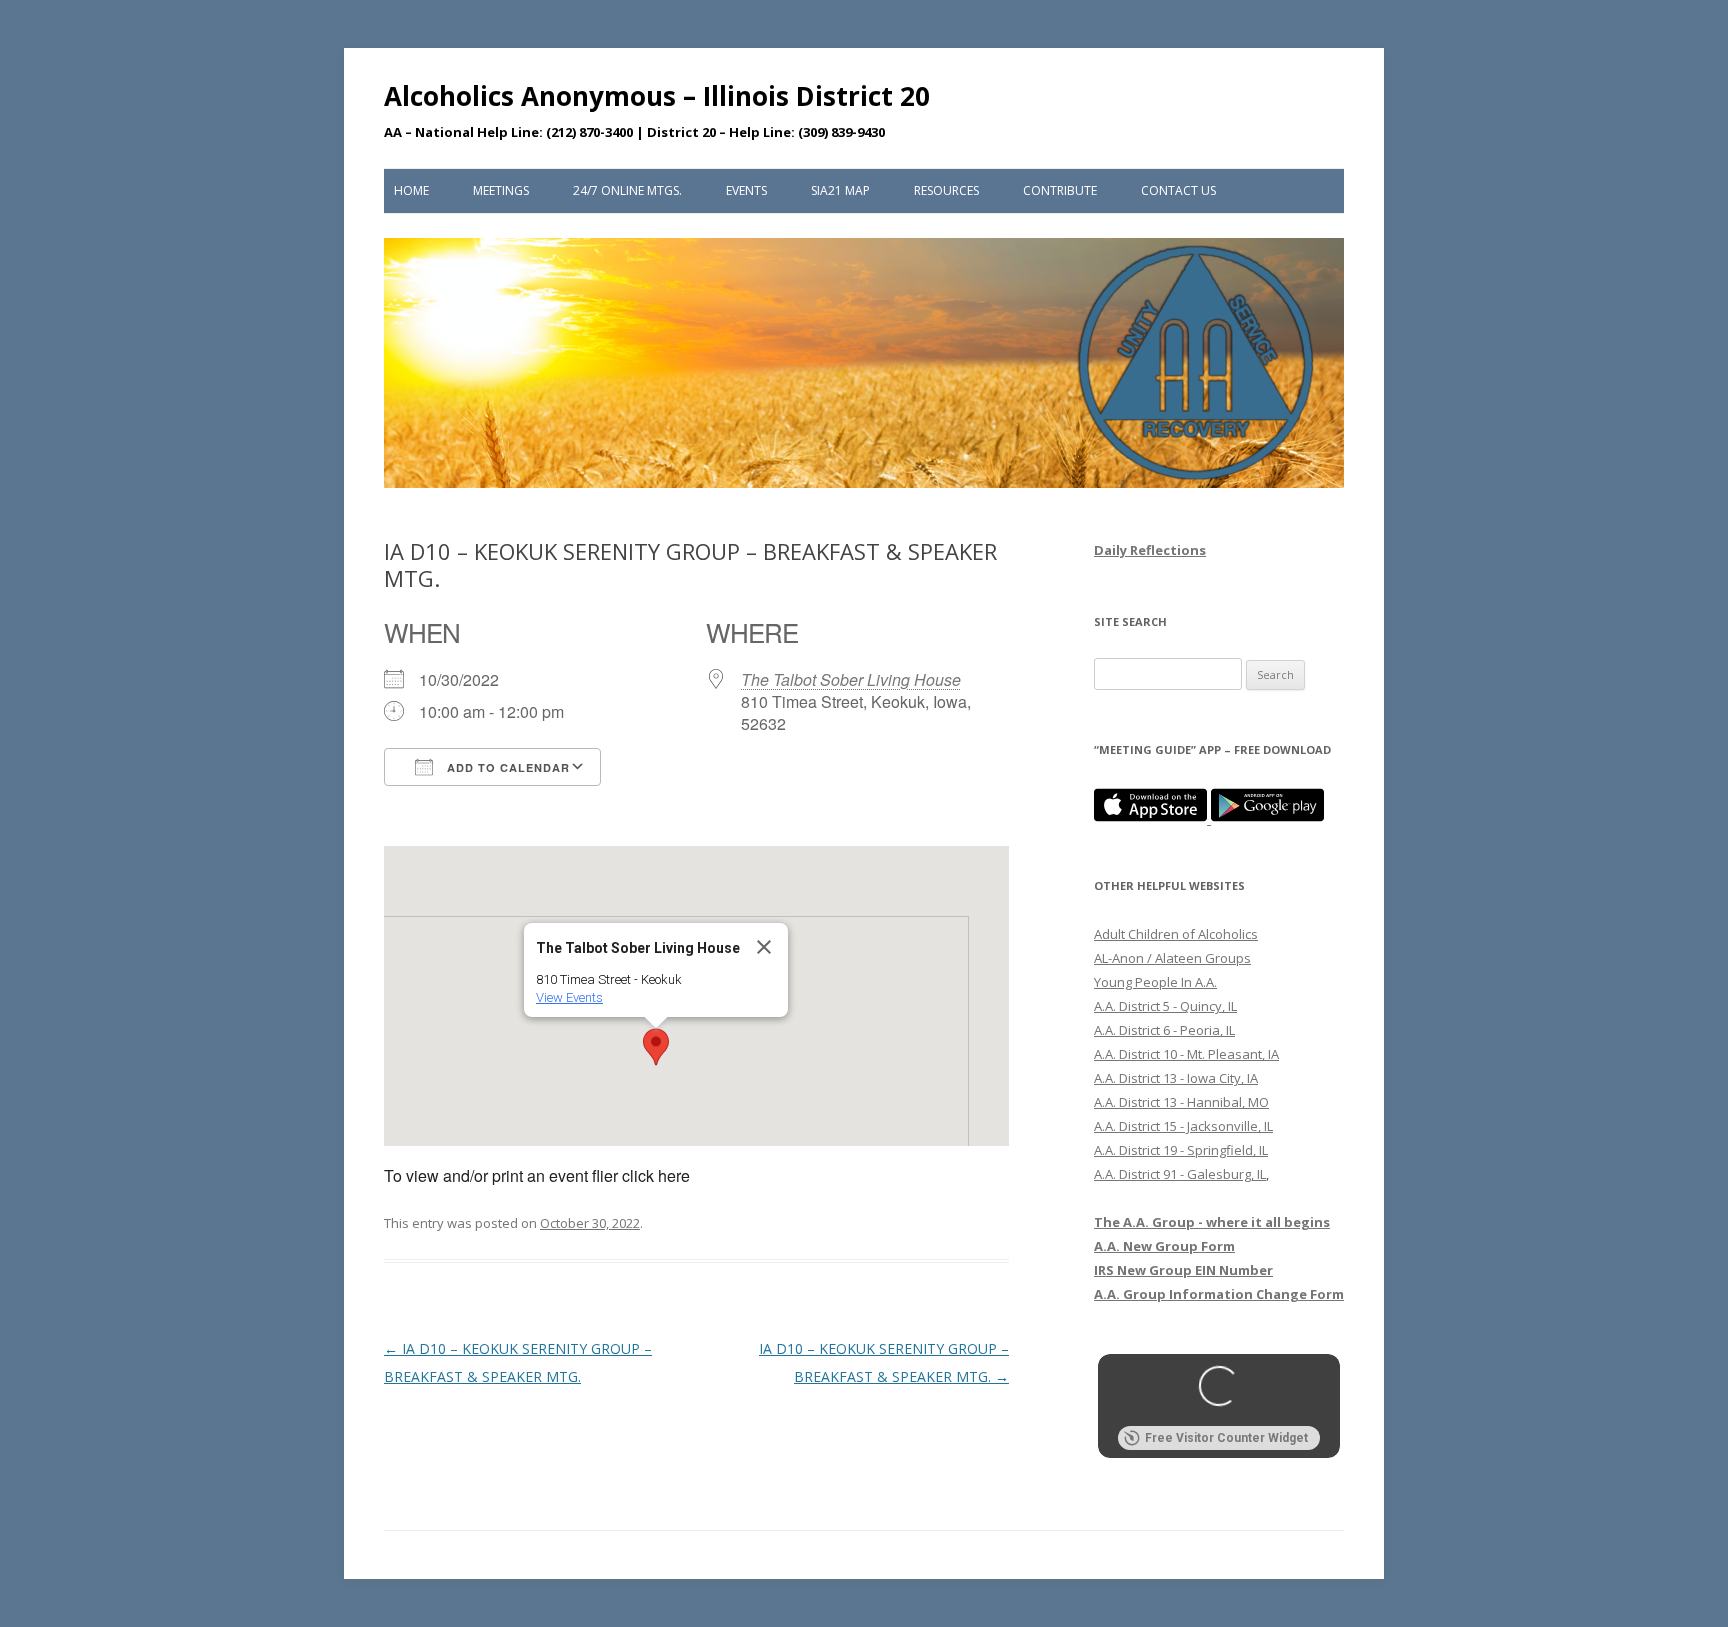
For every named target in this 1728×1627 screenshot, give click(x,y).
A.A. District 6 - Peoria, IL (1164, 1030)
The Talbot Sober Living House (851, 679)
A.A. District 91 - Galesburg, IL (1180, 1174)
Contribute (1060, 190)
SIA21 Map (840, 190)
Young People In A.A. (1155, 982)
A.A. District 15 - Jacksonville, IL (1183, 1126)
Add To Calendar (506, 767)
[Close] (764, 947)
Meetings (501, 190)
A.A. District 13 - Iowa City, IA (1176, 1078)
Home (411, 190)
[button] (656, 1047)
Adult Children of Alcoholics (1176, 934)
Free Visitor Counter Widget (1226, 1438)
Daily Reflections (1150, 550)
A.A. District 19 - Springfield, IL (1181, 1150)
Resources (946, 190)
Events (746, 190)
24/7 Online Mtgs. (627, 190)
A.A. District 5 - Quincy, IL (1165, 1006)
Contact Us (1178, 190)
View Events (569, 997)
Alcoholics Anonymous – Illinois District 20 (657, 96)
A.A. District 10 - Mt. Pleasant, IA (1186, 1054)
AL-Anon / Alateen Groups (1172, 958)
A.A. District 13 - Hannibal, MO (1181, 1102)
